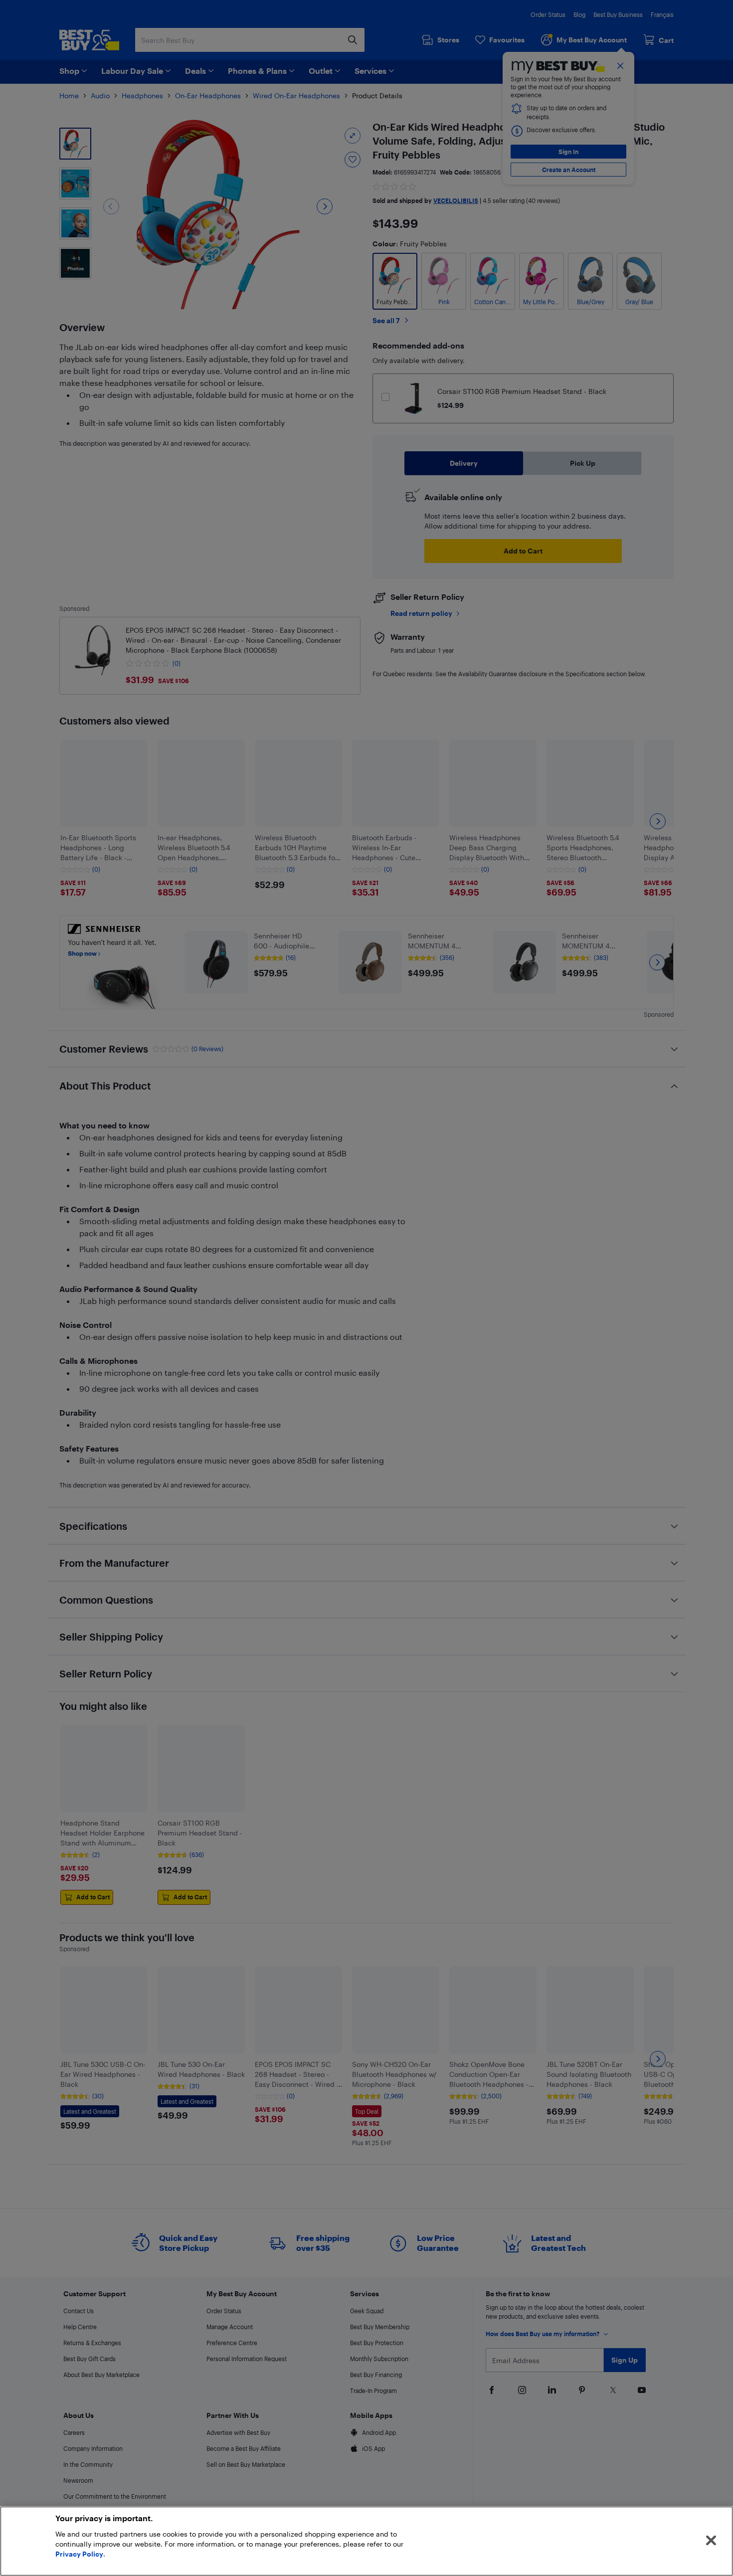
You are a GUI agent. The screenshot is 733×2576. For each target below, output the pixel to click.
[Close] (711, 2541)
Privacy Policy (79, 2554)
